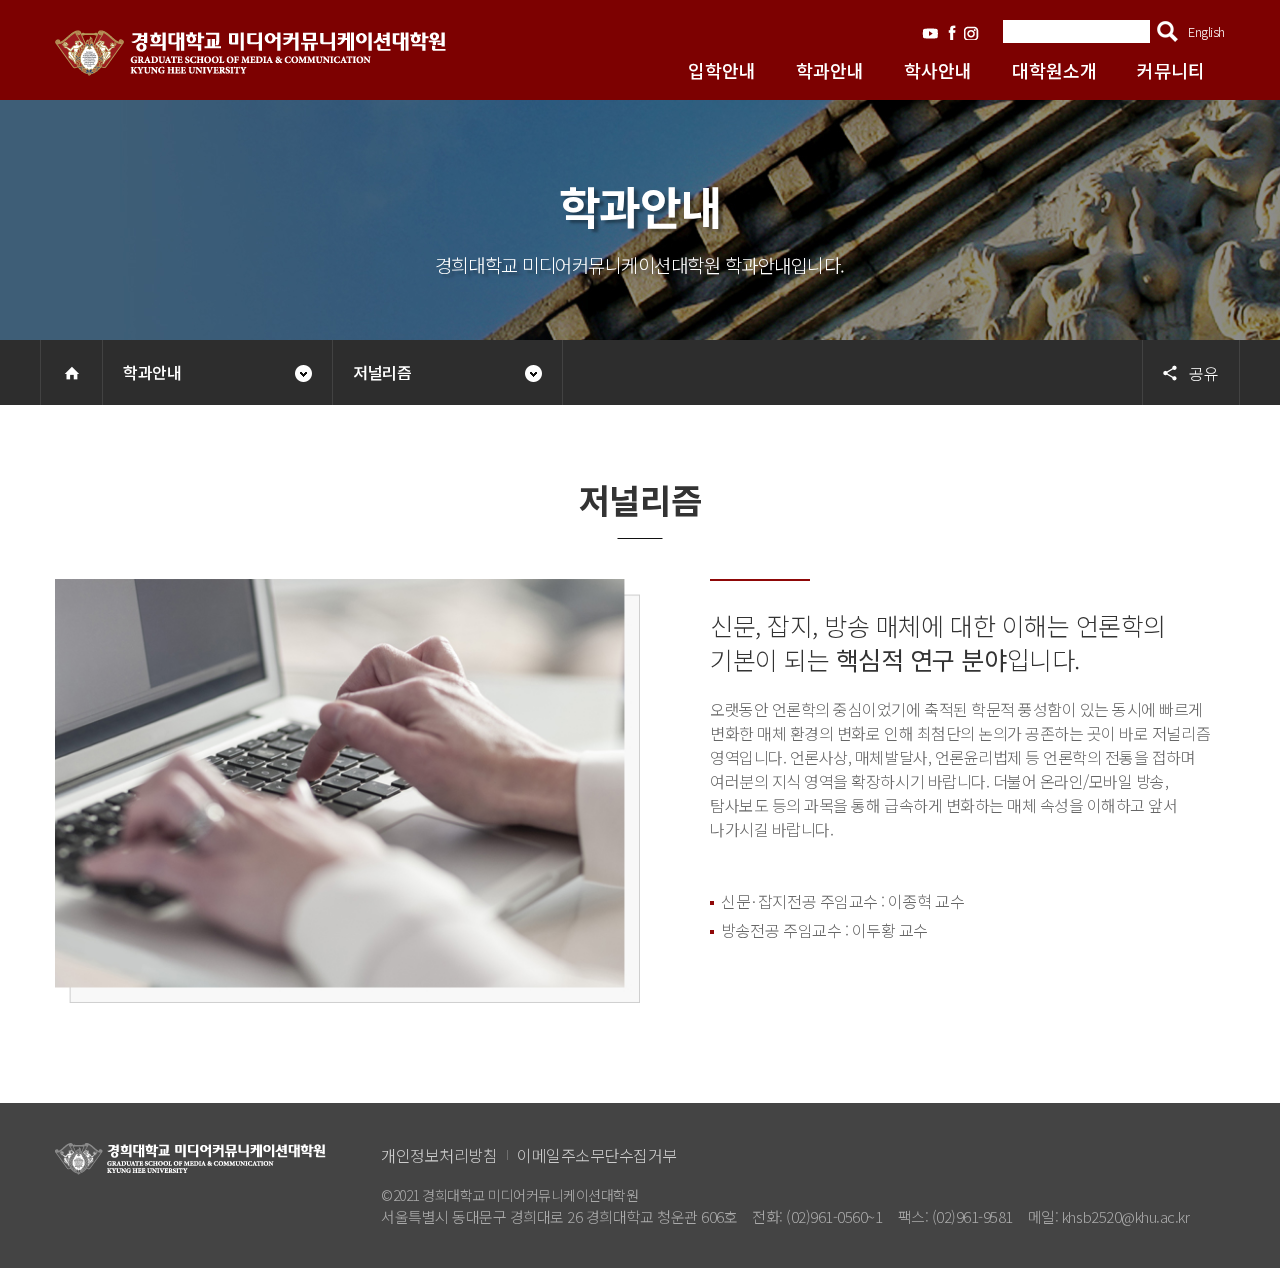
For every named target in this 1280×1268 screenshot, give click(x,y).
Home (71, 372)
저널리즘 (382, 372)
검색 (1167, 31)
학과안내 (830, 70)
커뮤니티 (1171, 70)
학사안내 (938, 70)
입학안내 (722, 70)
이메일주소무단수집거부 (597, 1155)
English (1206, 31)
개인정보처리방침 (439, 1155)
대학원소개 (1054, 70)
